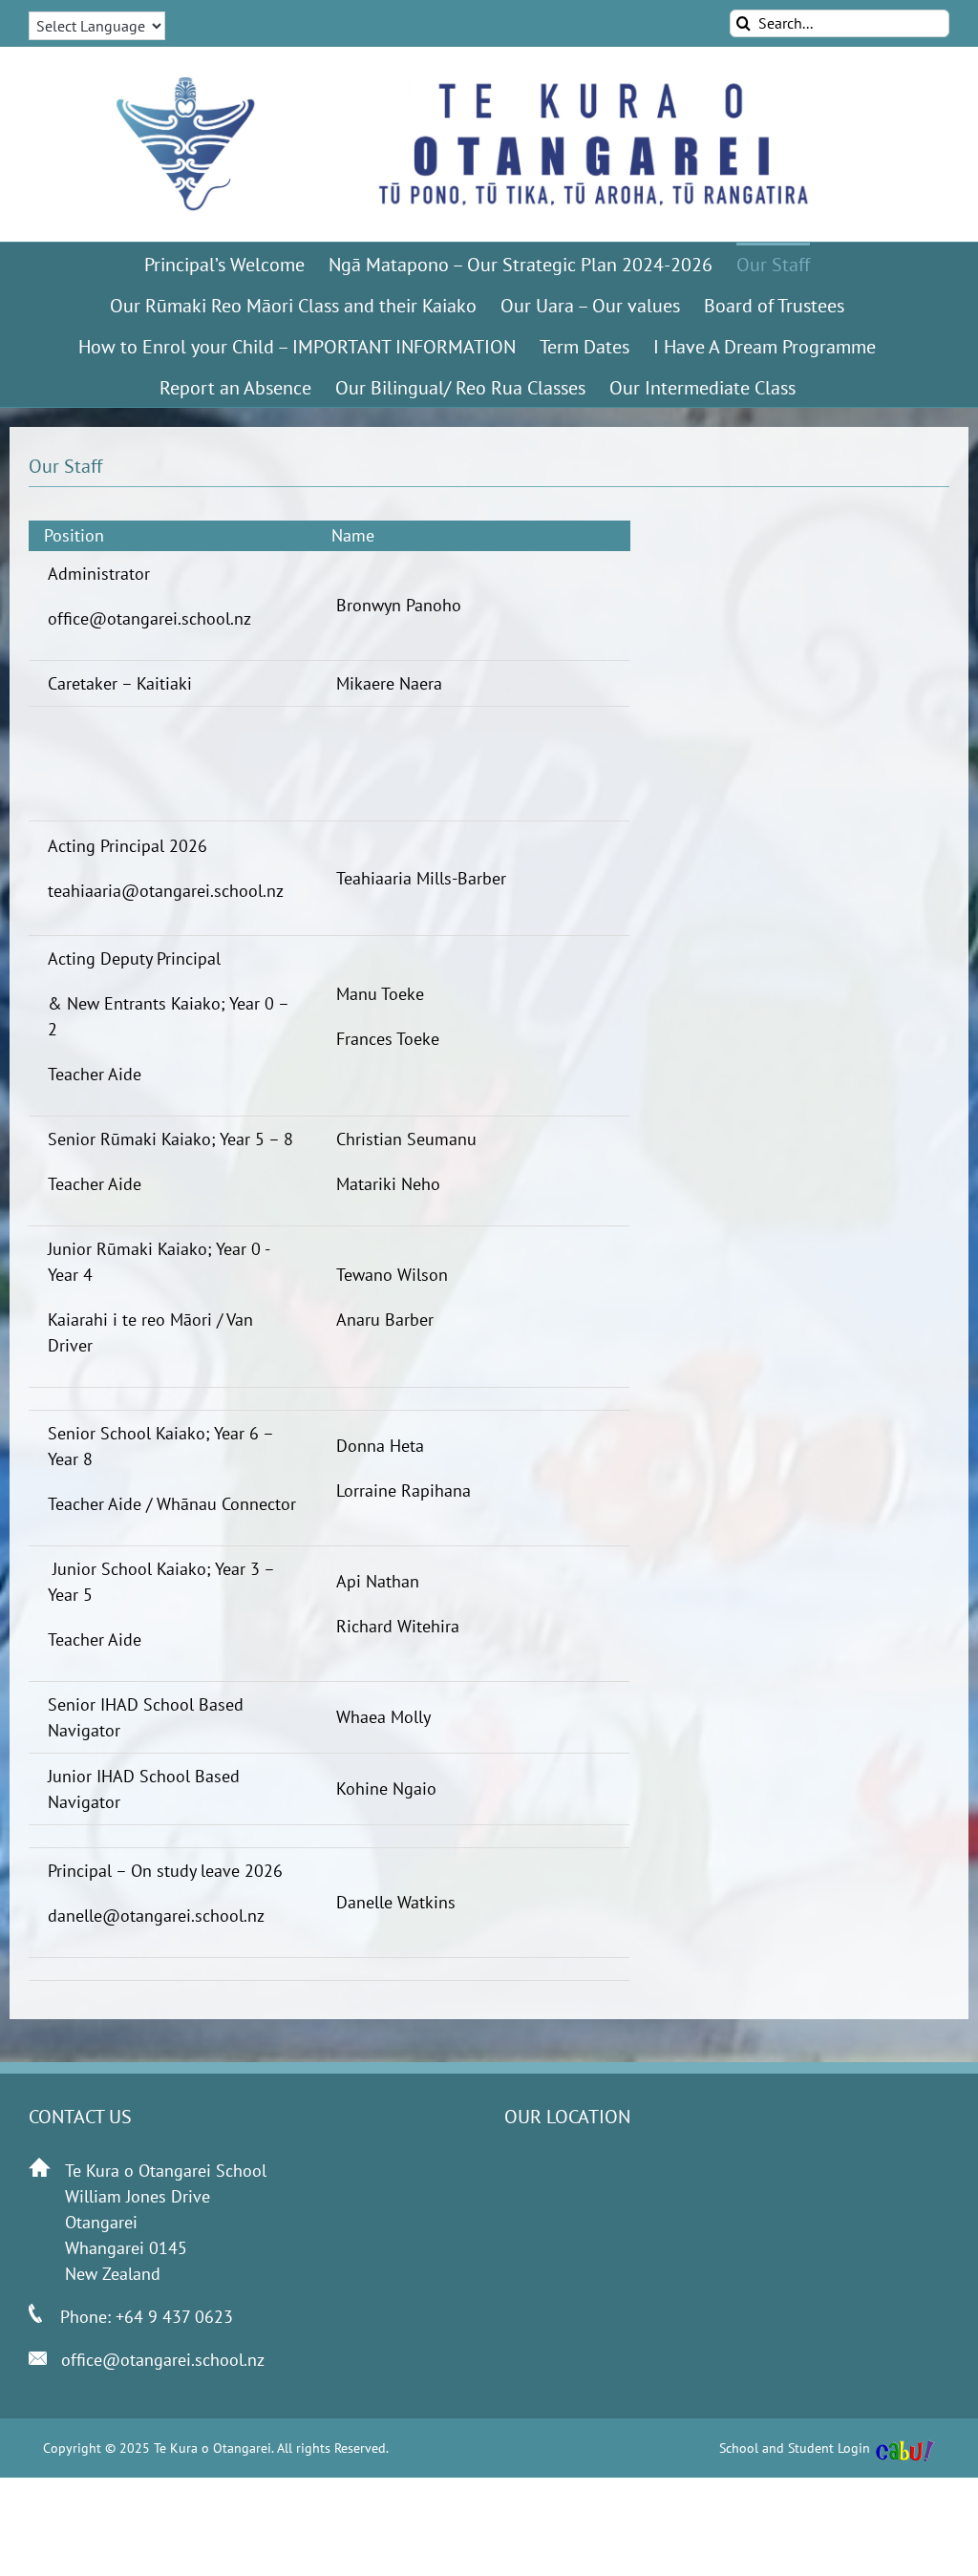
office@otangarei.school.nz (163, 2360)
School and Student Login (795, 2448)
